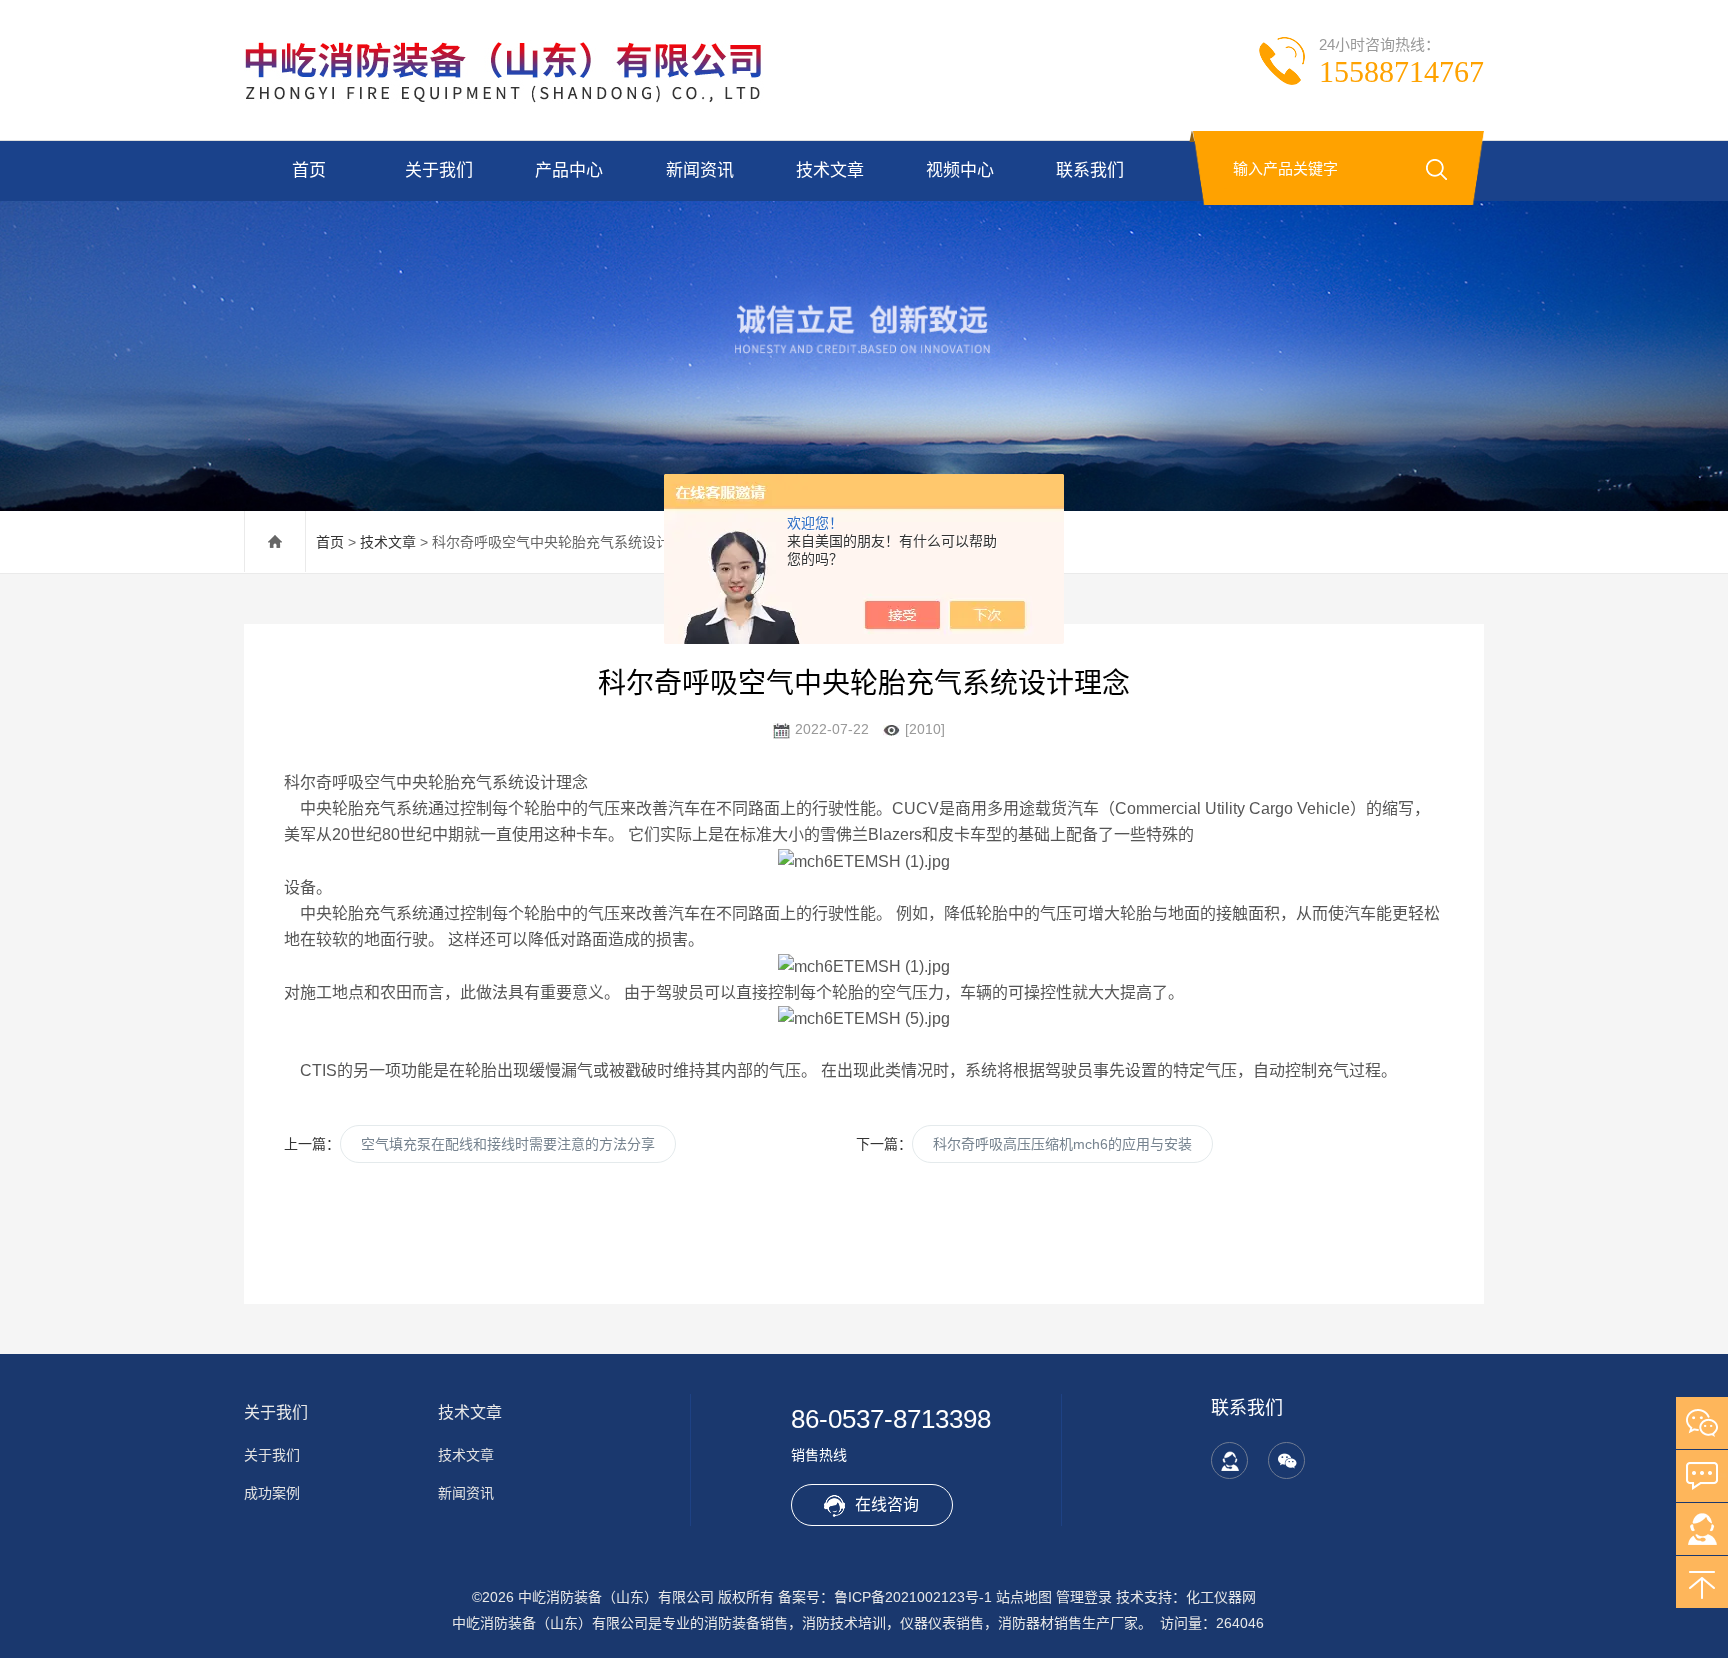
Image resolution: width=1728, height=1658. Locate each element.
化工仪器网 (1221, 1597)
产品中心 (569, 170)
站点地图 (1024, 1597)
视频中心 (960, 170)
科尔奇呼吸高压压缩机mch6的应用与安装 (1062, 1144)
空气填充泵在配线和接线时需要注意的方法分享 (508, 1144)
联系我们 (1090, 170)
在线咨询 (887, 1504)
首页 (309, 170)
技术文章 (830, 170)
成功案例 (272, 1493)
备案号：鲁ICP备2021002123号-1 (885, 1597)
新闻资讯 (700, 170)
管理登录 (1084, 1597)
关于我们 (439, 170)
